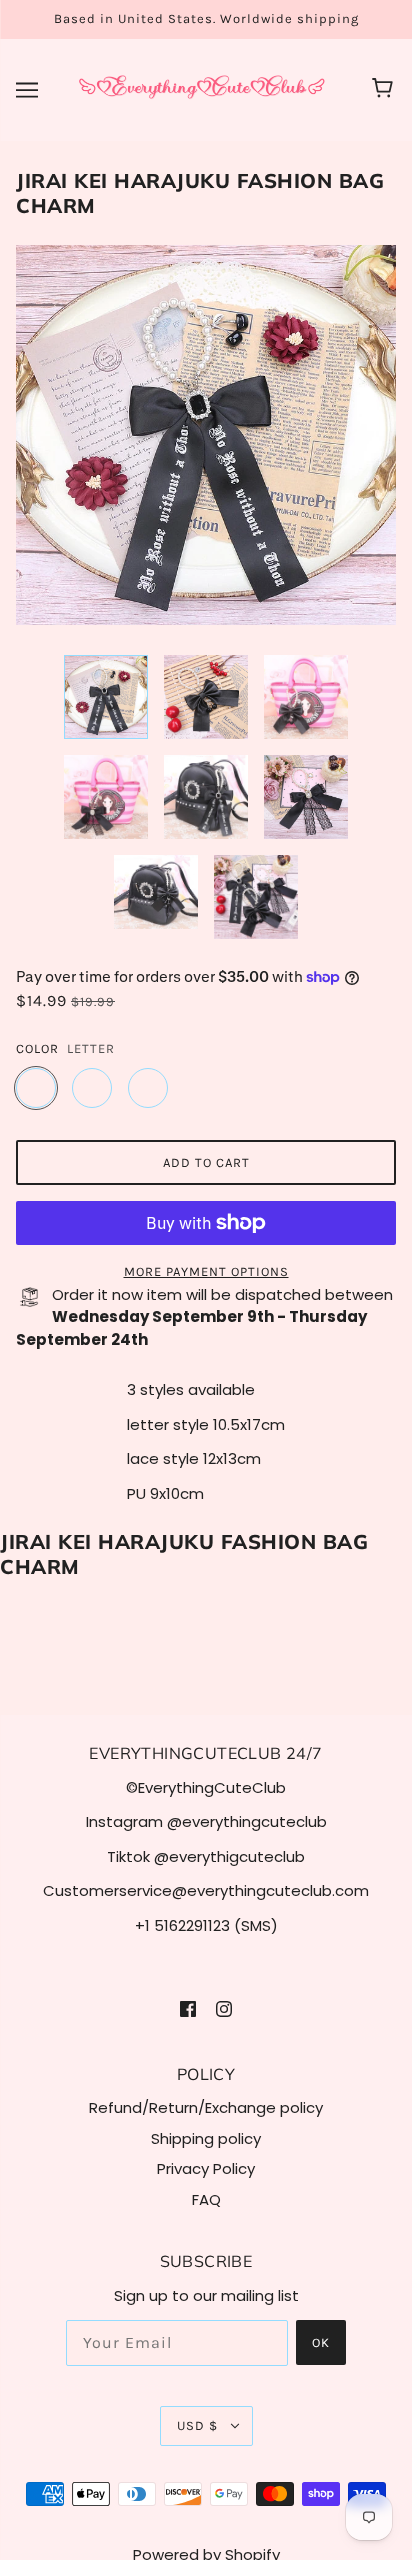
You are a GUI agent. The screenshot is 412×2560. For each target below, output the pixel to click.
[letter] (36, 1088)
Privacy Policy (206, 2168)
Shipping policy (206, 2138)
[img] (188, 2008)
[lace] (92, 1088)
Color (37, 1048)
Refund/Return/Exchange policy (206, 2107)
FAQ (206, 2199)
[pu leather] (148, 1088)
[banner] (202, 88)
